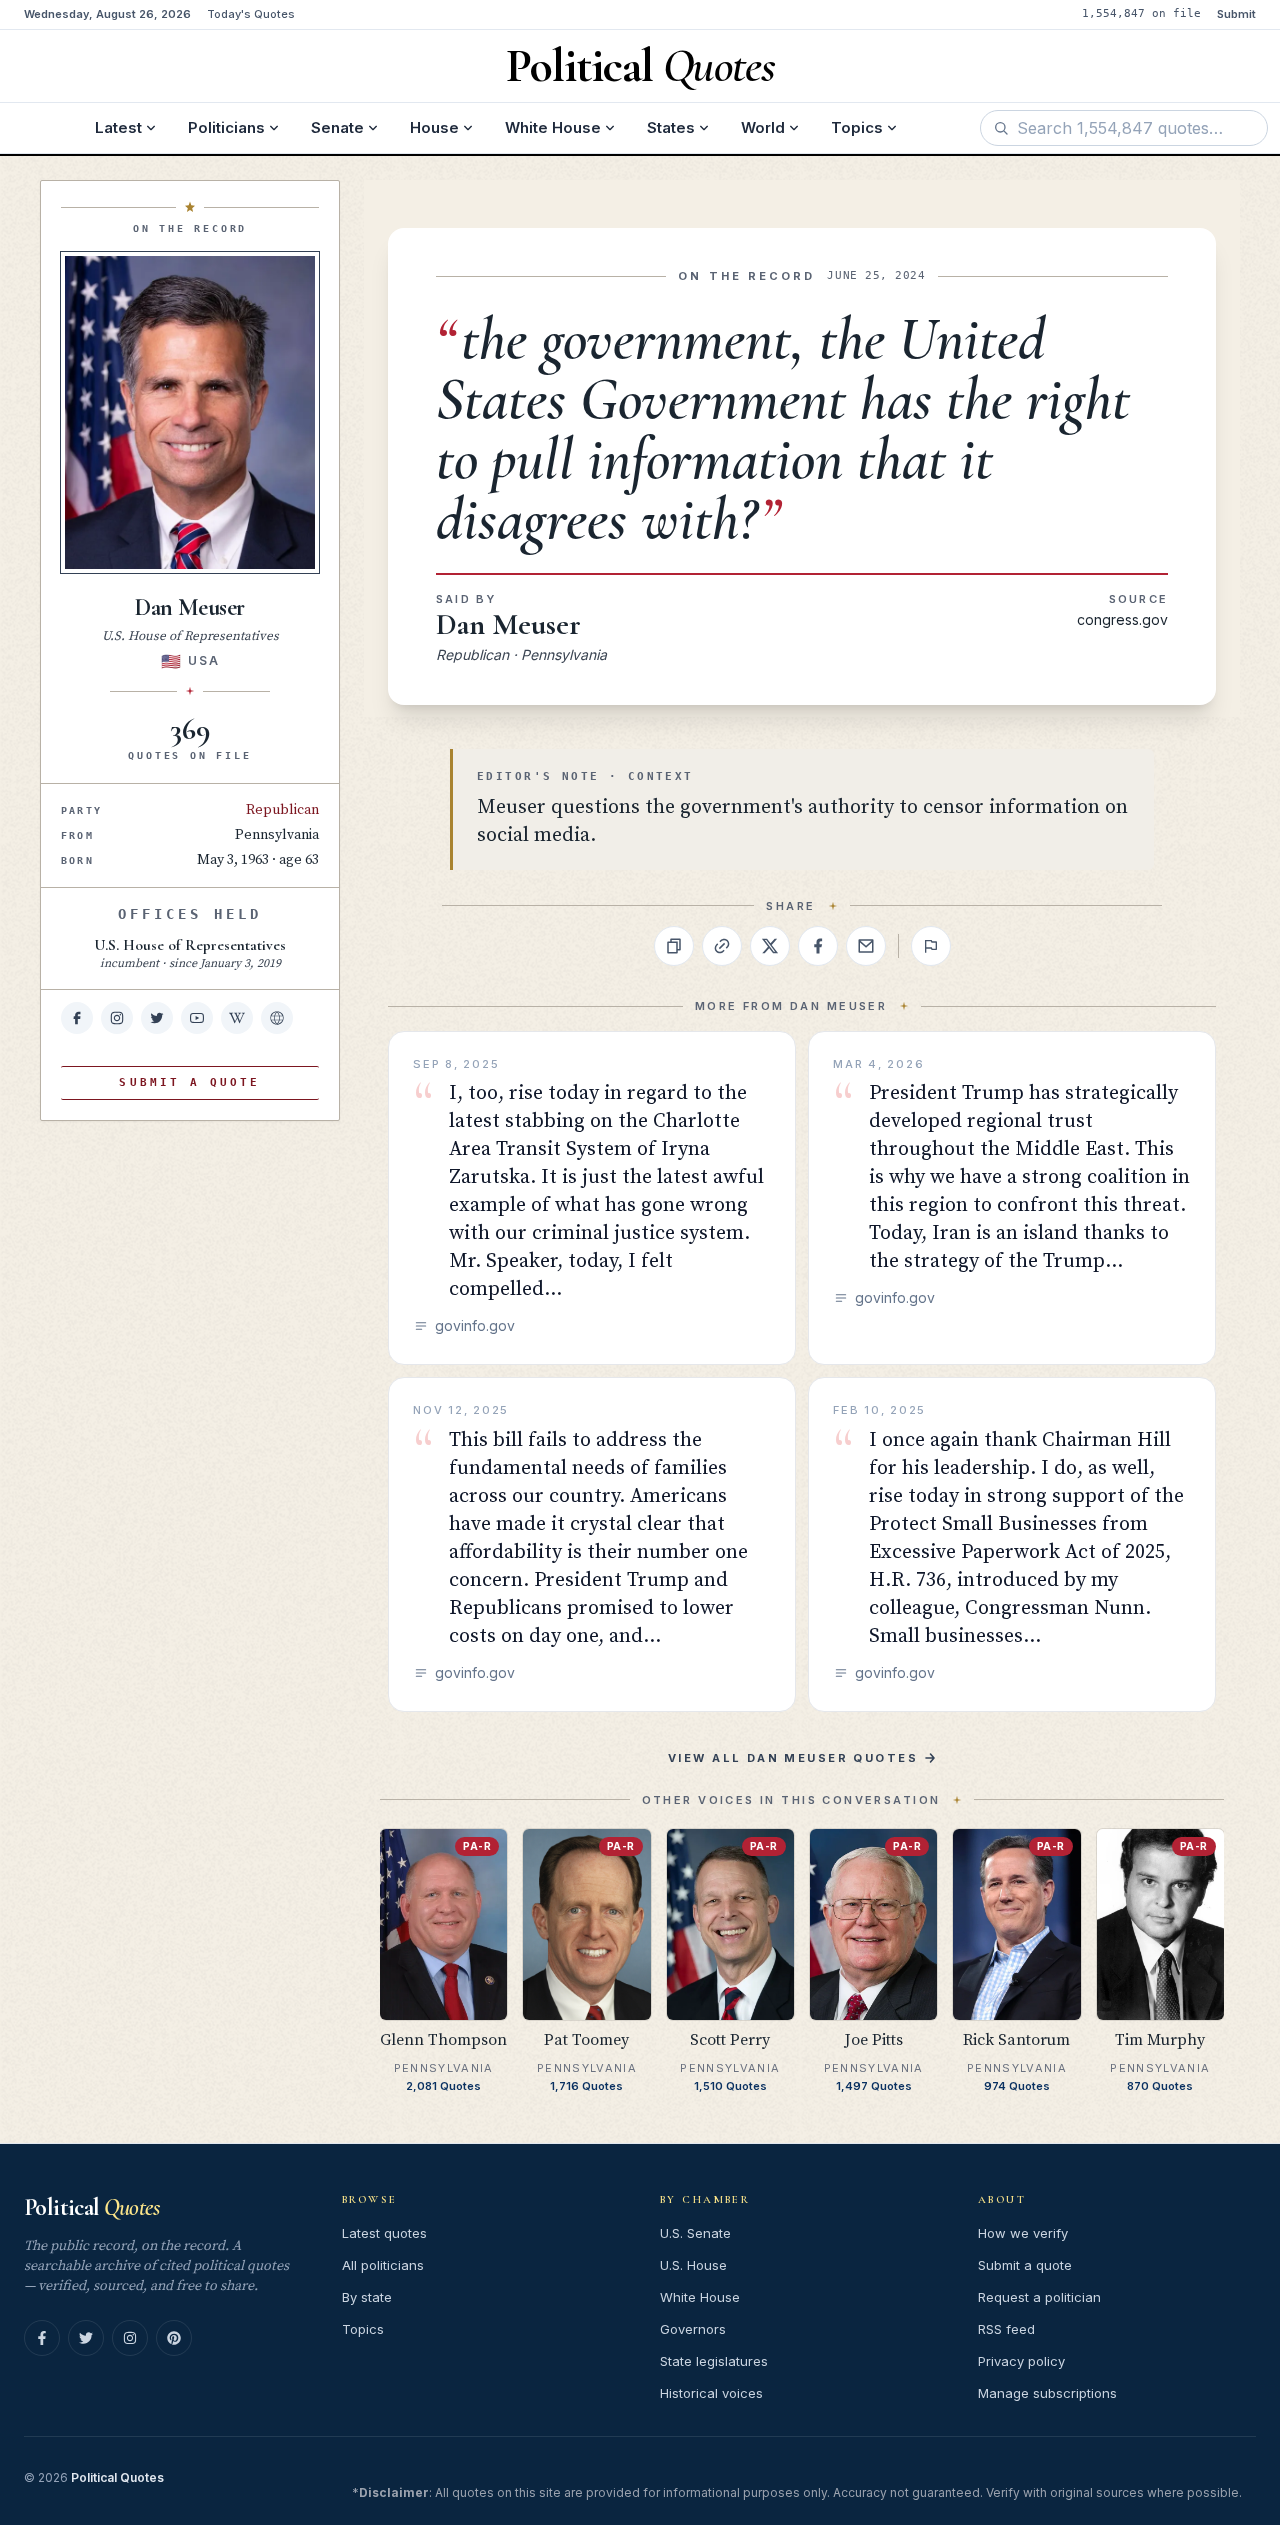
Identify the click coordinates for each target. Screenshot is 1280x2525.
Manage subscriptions (1047, 2393)
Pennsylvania (277, 835)
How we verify (1023, 2233)
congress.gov (1122, 619)
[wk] (237, 1018)
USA (203, 660)
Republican (282, 810)
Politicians (226, 127)
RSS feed (1006, 2329)
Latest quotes (384, 2233)
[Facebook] (42, 2338)
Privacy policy (1021, 2361)
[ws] (277, 1018)
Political (91, 2207)
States (671, 127)
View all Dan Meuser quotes (793, 1758)
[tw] (157, 1018)
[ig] (117, 1018)
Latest (118, 127)
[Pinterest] (174, 2338)
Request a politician (1039, 2297)
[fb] (77, 1018)
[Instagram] (130, 2338)
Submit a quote (1025, 2265)
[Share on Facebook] (818, 946)
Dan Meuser (508, 624)
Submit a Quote (189, 1082)
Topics (857, 127)
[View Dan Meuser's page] (190, 412)
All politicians (383, 2265)
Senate (337, 127)
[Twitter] (86, 2338)
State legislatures (714, 2361)
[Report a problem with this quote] (931, 946)
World (763, 127)
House (434, 127)
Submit (1236, 14)
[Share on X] (770, 946)
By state (367, 2297)
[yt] (197, 1018)
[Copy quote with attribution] (674, 946)
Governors (693, 2329)
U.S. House (693, 2265)
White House (553, 127)
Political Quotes (117, 2477)
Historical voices (711, 2393)
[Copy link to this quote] (722, 946)
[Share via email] (866, 946)
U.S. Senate (695, 2233)
